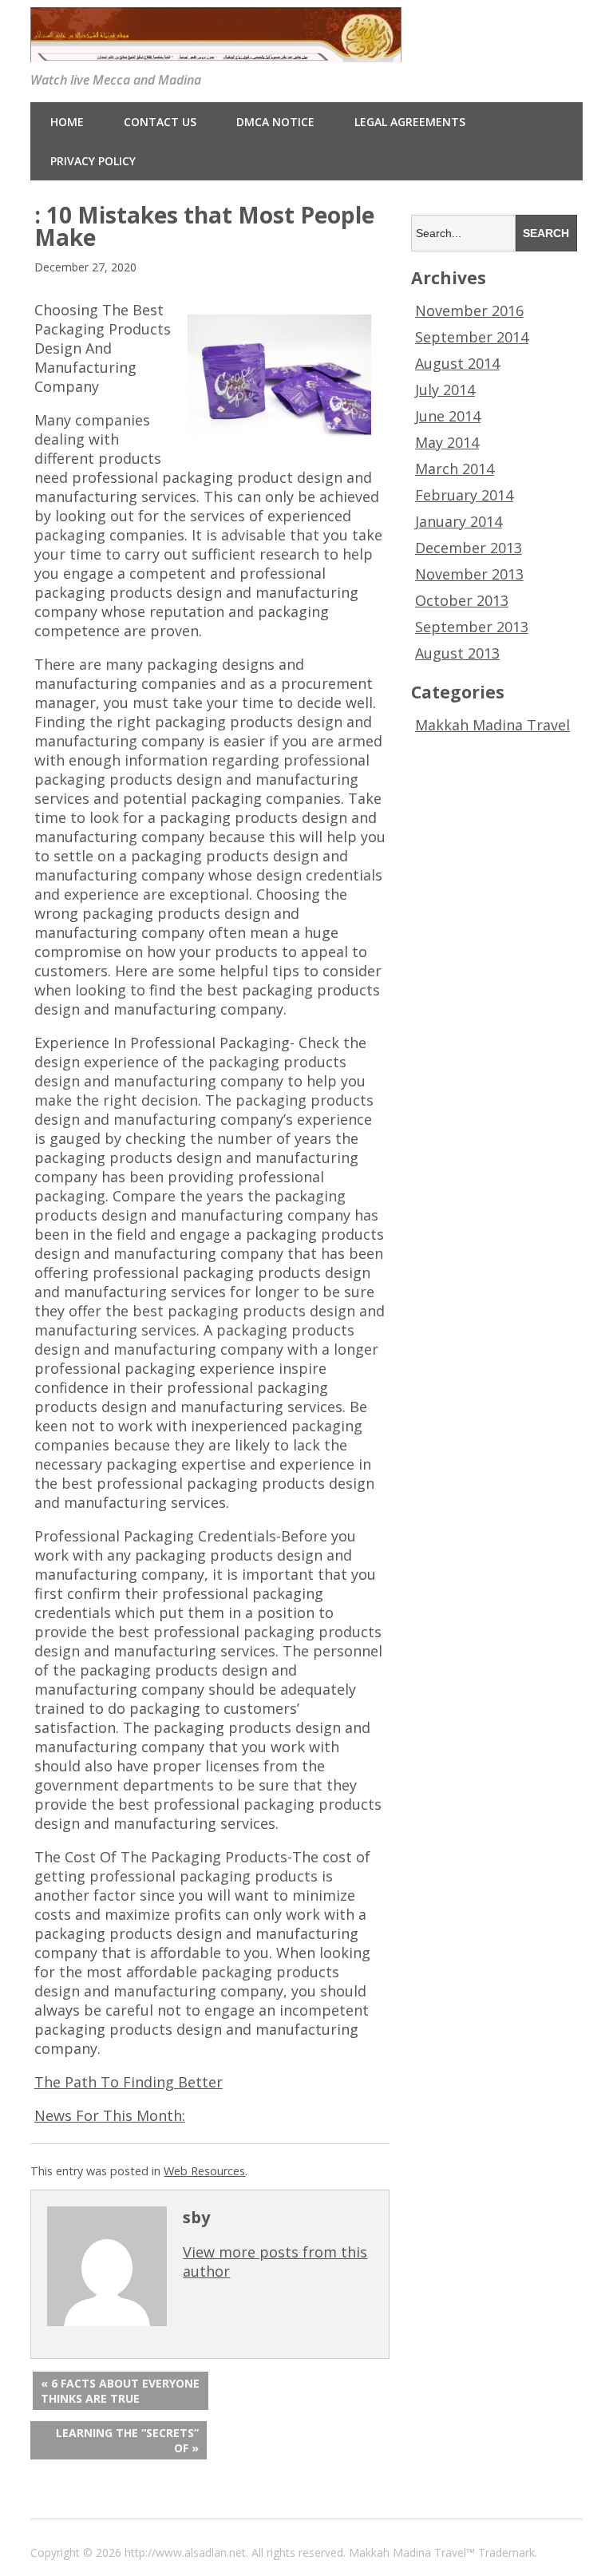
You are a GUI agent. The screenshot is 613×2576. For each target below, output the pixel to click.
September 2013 (472, 627)
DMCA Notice (275, 122)
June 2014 (448, 416)
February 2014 (464, 495)
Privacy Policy (93, 161)
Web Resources (204, 2171)
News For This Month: (110, 2115)
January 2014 (459, 521)
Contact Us (160, 122)
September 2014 (472, 337)
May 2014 (447, 442)
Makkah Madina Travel (492, 725)
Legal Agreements (410, 122)
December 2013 (469, 548)
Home (67, 122)
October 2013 (462, 600)
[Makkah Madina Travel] (216, 51)
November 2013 (469, 574)
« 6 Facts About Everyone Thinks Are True (120, 2391)
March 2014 (455, 469)
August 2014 (457, 363)
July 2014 (445, 390)
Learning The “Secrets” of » (127, 2440)
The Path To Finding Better (129, 2082)
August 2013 (457, 653)
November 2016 (469, 311)
